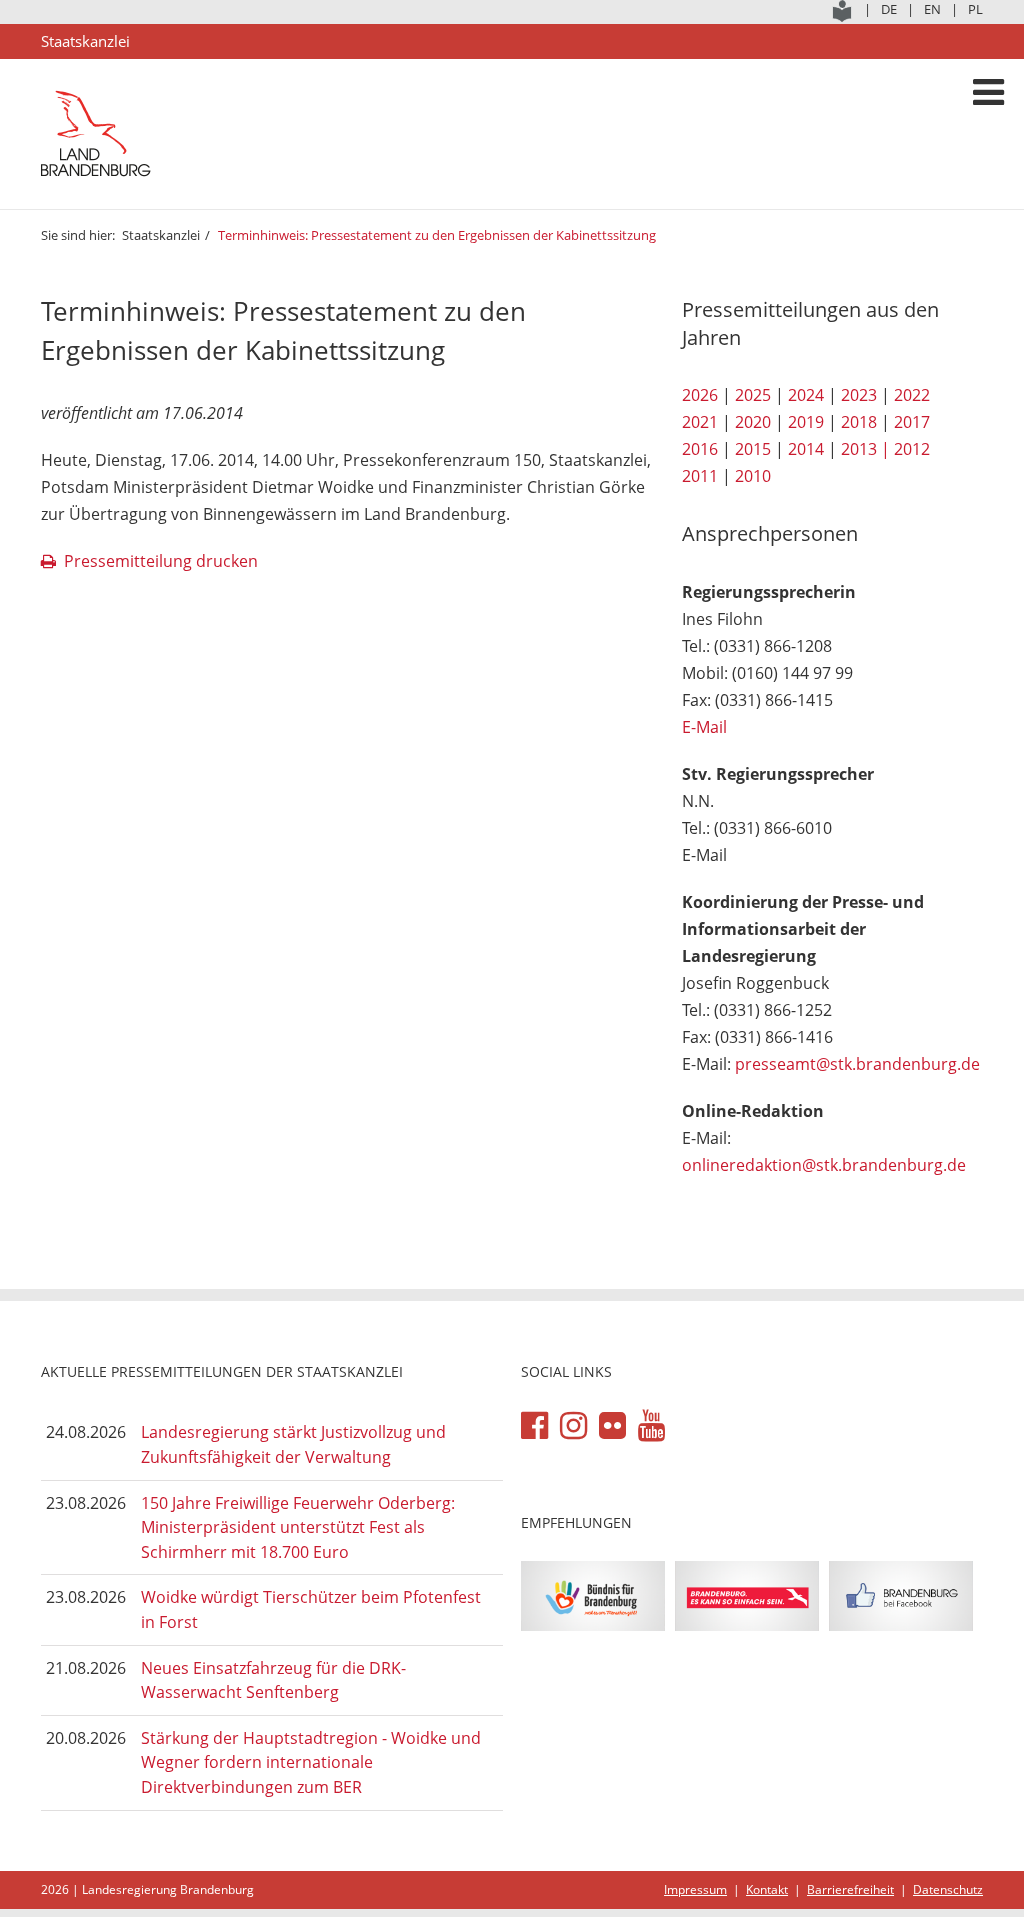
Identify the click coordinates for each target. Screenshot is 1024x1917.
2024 (806, 395)
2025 (753, 395)
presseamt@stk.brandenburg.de (857, 1064)
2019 (806, 422)
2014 (806, 449)
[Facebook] (534, 1426)
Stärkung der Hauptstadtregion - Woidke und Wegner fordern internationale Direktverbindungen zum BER (311, 1762)
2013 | (865, 449)
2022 (912, 395)
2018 (859, 422)
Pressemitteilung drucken (161, 561)
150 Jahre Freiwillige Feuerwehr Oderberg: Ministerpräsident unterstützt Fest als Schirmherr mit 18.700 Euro (298, 1527)
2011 (700, 476)
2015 (753, 449)
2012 (912, 449)
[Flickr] (612, 1426)
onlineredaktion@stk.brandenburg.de (824, 1165)
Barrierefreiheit (850, 1889)
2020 (753, 422)
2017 (912, 422)
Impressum (695, 1889)
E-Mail (704, 727)
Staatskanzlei (161, 235)
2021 (700, 422)
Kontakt (767, 1889)
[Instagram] (573, 1426)
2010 (753, 476)
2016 (700, 449)
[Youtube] (651, 1426)
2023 (859, 395)
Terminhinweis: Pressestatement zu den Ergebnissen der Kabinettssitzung (437, 235)
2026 (700, 395)
